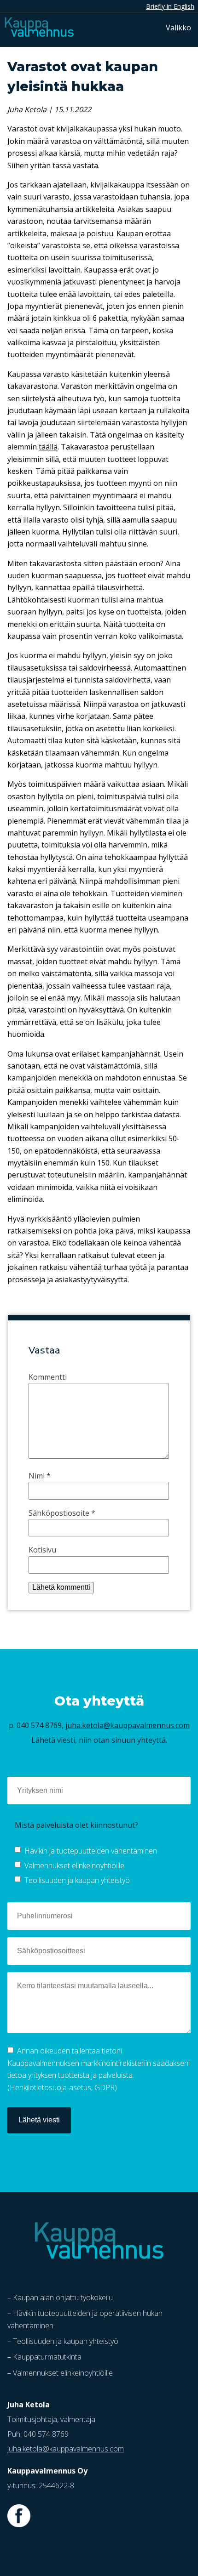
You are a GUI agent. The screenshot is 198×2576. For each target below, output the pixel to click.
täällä (48, 447)
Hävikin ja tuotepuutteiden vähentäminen (91, 1851)
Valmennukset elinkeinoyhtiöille (74, 1865)
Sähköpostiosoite (62, 1513)
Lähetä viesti (39, 2120)
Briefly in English (170, 6)
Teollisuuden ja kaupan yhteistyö (77, 1880)
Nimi (40, 1476)
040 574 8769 (39, 1725)
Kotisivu (42, 1550)
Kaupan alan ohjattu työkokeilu (63, 2297)
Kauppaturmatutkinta (47, 2357)
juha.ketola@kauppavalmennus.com (128, 1725)
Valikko (178, 28)
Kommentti (48, 1377)
